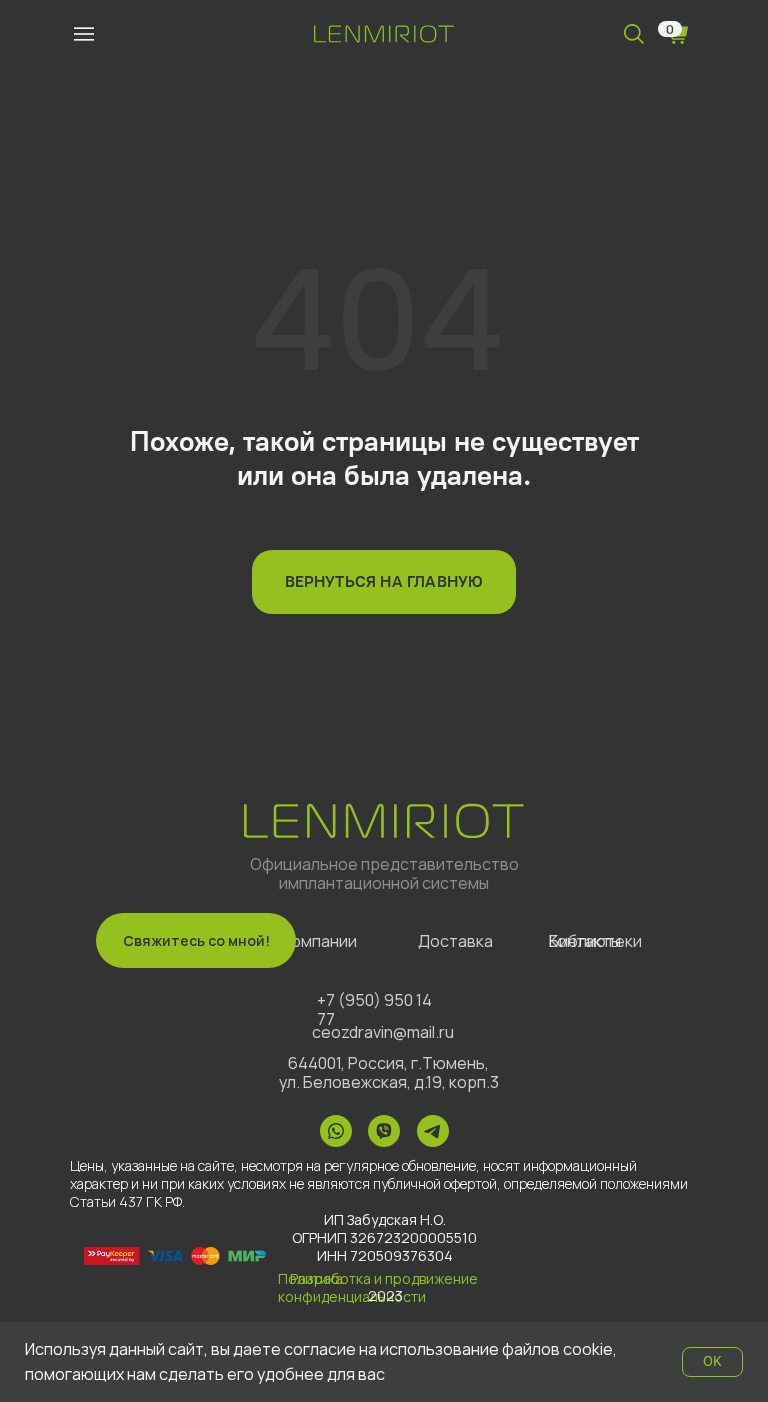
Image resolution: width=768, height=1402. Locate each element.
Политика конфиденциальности (352, 1287)
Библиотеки (595, 941)
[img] (84, 34)
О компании (312, 941)
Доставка (455, 941)
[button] (196, 940)
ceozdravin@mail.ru (383, 1032)
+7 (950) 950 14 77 (374, 1009)
